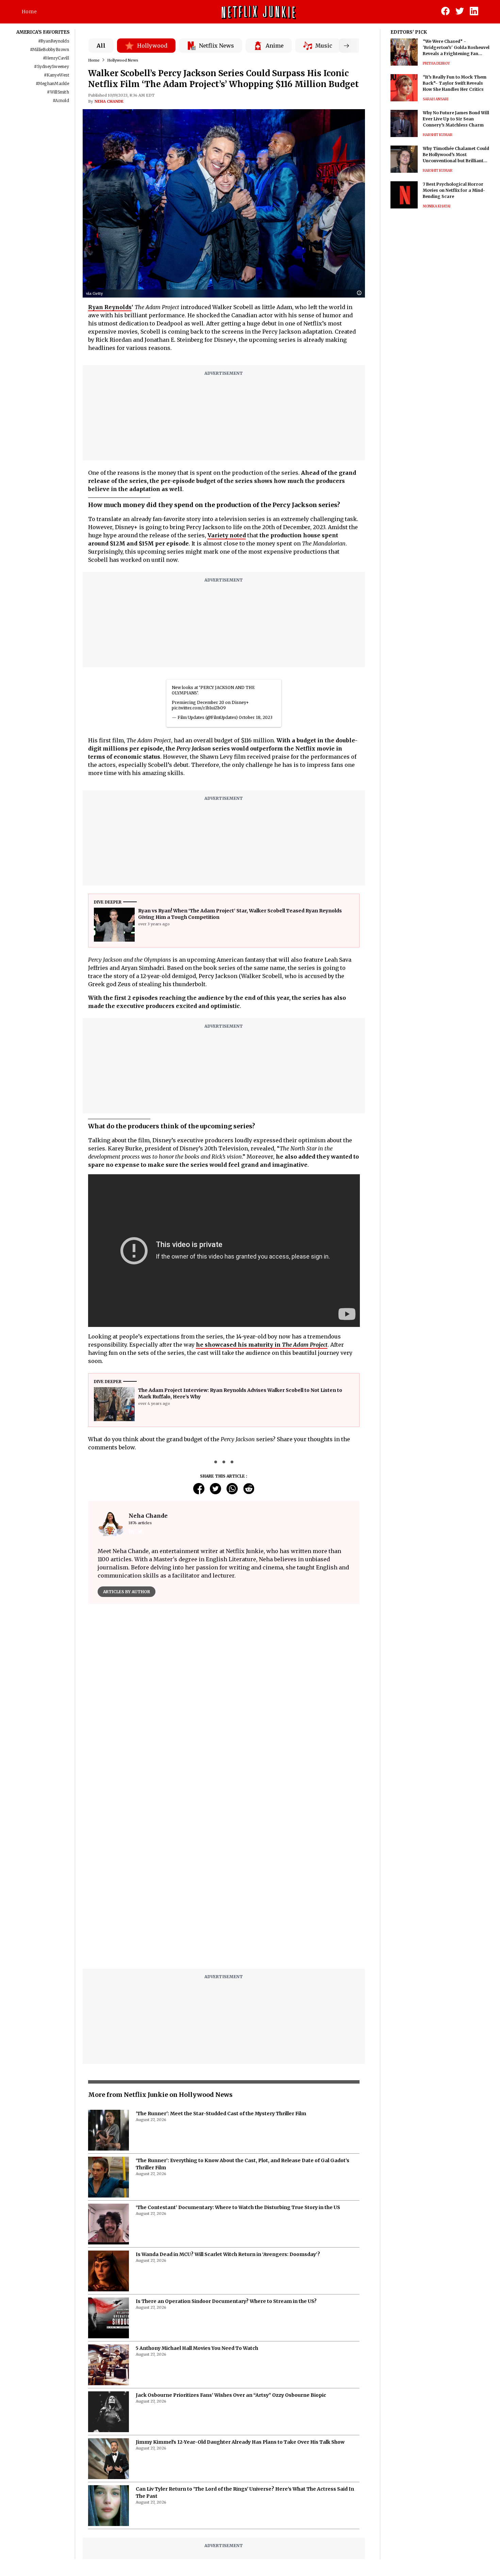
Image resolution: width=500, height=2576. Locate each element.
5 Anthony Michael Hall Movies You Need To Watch (197, 2348)
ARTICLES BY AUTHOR (127, 1592)
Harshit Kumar (438, 135)
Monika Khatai (437, 206)
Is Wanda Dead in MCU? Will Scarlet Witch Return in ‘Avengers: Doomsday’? (228, 2254)
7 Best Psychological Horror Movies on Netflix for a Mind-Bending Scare (454, 190)
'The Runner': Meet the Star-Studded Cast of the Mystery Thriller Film (221, 2114)
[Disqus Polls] (224, 1695)
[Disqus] (224, 1877)
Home (29, 12)
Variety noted (227, 535)
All (101, 46)
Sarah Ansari (436, 99)
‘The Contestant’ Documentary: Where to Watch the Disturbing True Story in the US (238, 2207)
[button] (361, 293)
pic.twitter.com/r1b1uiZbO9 (199, 708)
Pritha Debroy (436, 63)
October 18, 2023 (256, 717)
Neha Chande (109, 101)
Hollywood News (123, 60)
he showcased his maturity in (262, 1345)
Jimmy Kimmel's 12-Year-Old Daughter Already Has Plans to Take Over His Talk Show (240, 2442)
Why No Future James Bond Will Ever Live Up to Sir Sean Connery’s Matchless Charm (456, 119)
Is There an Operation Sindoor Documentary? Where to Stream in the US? (226, 2301)
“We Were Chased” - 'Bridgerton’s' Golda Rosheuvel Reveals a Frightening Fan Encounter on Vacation (456, 48)
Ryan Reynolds (110, 307)
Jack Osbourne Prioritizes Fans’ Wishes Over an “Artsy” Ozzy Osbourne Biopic (231, 2395)
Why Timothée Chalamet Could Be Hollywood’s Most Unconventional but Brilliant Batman (456, 155)
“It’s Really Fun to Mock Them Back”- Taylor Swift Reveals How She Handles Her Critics (455, 83)
